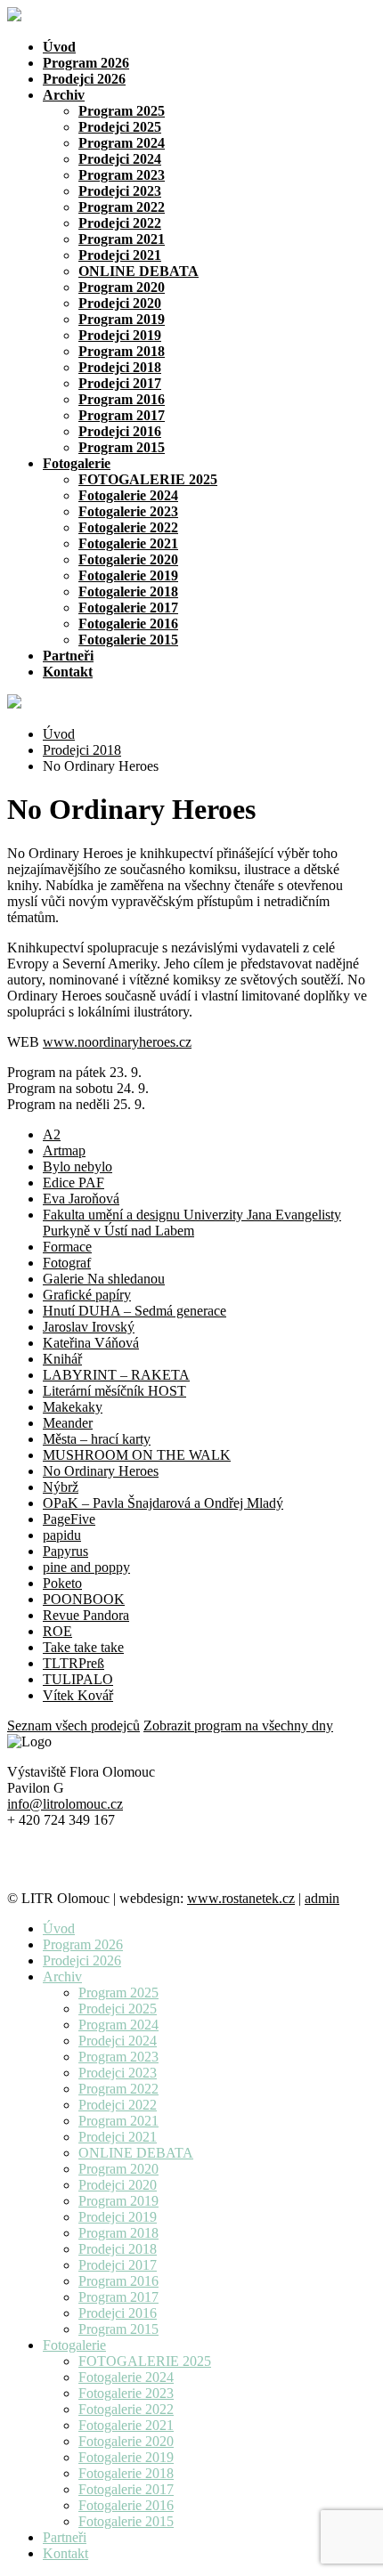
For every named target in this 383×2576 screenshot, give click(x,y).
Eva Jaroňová (81, 1199)
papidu (62, 1535)
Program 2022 (122, 207)
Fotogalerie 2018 (128, 591)
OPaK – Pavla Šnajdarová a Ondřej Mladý (163, 1503)
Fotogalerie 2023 (128, 511)
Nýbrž (61, 1487)
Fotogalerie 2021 (128, 543)
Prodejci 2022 (120, 223)
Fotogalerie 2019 (128, 575)
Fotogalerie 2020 (128, 559)
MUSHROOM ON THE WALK (137, 1455)
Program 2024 (122, 143)
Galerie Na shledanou (104, 1279)
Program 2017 (122, 415)
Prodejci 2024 (120, 159)
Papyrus (65, 1551)
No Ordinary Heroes (101, 1471)
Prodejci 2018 (120, 367)
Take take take (83, 1647)
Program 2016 (122, 399)
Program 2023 (122, 175)
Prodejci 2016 (120, 431)
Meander (68, 1423)
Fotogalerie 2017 (128, 608)
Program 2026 (86, 63)
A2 (52, 1134)
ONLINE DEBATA (139, 271)
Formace (67, 1247)
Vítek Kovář (78, 1695)
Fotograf (67, 1263)
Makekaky (73, 1407)
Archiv (64, 95)
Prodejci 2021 (120, 255)
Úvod (59, 47)
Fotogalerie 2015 (128, 640)
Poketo (62, 1583)
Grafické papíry (87, 1295)
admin (322, 1898)
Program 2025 (122, 111)
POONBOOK (84, 1599)
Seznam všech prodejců (73, 1725)
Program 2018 (122, 351)
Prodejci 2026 (84, 79)
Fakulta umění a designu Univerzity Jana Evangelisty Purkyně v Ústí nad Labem (192, 1223)
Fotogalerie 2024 (128, 495)
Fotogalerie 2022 (128, 527)
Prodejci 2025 (120, 127)
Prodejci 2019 (120, 335)
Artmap (64, 1150)
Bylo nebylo (77, 1166)
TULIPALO (78, 1679)
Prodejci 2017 (120, 383)
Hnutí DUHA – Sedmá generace (134, 1311)
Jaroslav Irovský (89, 1327)
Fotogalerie (77, 463)
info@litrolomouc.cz (65, 1804)
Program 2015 (122, 447)
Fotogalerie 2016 (128, 624)
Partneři (68, 656)
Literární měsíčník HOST (114, 1391)
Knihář (62, 1359)
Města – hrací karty (97, 1439)
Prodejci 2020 (120, 303)
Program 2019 (122, 319)
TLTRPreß (73, 1663)
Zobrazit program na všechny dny (238, 1725)
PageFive (69, 1519)
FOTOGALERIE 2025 (148, 479)
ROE (57, 1631)
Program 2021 (122, 239)
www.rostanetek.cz (241, 1898)
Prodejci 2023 (120, 191)
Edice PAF (73, 1183)
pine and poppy (86, 1567)
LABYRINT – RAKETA (116, 1375)
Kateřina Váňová (91, 1343)
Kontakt (68, 672)
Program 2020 (122, 287)
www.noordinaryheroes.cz (117, 1042)
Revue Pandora (86, 1615)
